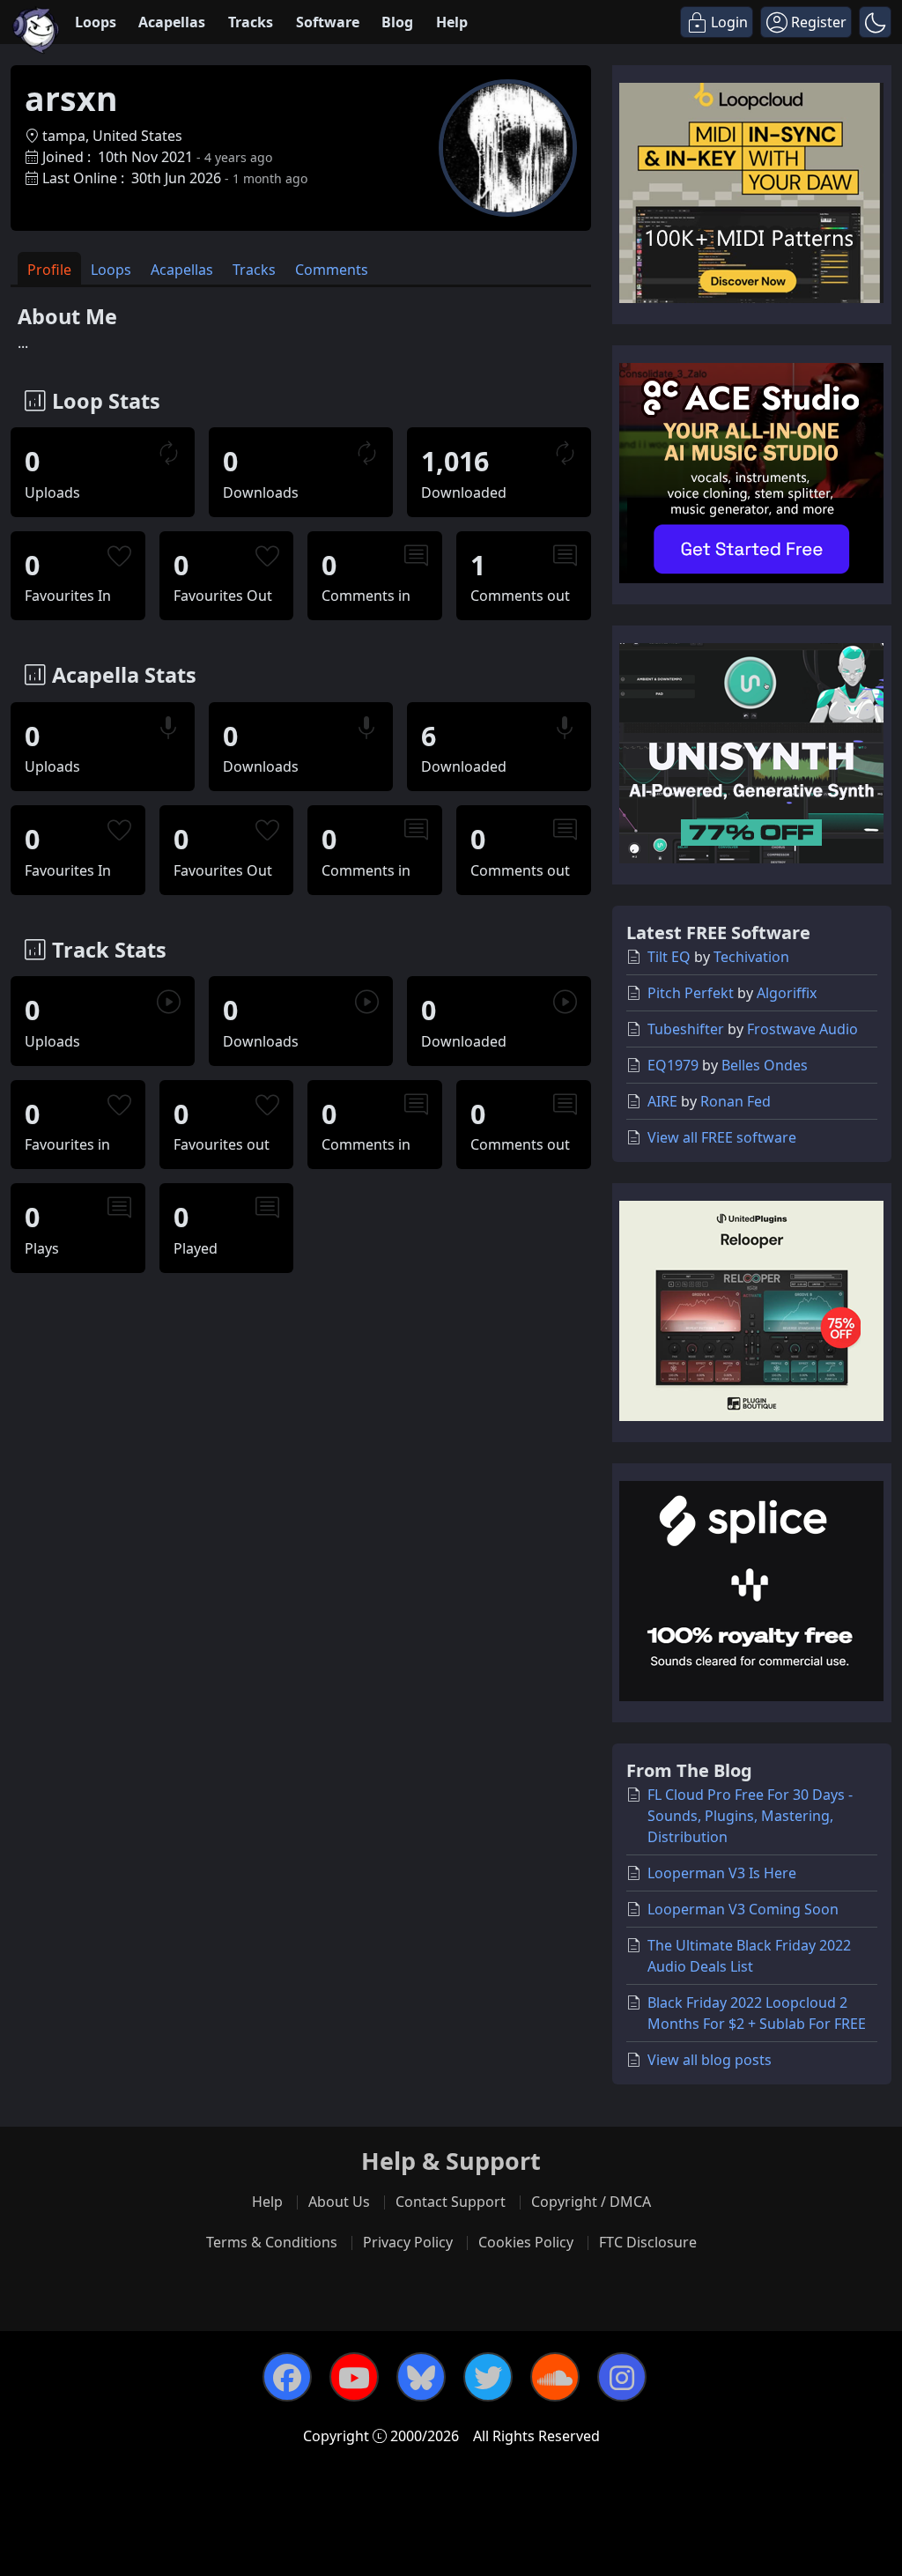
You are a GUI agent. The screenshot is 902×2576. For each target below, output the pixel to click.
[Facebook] (287, 2377)
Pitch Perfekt (691, 993)
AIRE (662, 1101)
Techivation (751, 957)
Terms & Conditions (272, 2242)
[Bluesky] (421, 2377)
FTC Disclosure (648, 2242)
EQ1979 (673, 1065)
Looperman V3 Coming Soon (743, 1909)
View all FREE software (722, 1137)
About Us (339, 2202)
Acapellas (172, 22)
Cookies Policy (526, 2242)
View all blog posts (710, 2060)
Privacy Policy (408, 2242)
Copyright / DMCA (591, 2202)
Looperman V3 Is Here (722, 1873)
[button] (875, 22)
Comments (332, 270)
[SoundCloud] (555, 2377)
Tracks (251, 22)
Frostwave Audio (802, 1029)
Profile (49, 270)
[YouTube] (354, 2377)
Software (328, 22)
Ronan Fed (736, 1101)
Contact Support (451, 2202)
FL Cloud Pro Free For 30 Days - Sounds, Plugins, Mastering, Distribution (750, 1816)
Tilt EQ (669, 957)
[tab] (49, 268)
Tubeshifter (686, 1029)
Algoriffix (787, 993)
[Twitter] (488, 2377)
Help (452, 22)
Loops (96, 22)
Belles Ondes (765, 1065)
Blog (397, 22)
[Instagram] (622, 2377)
